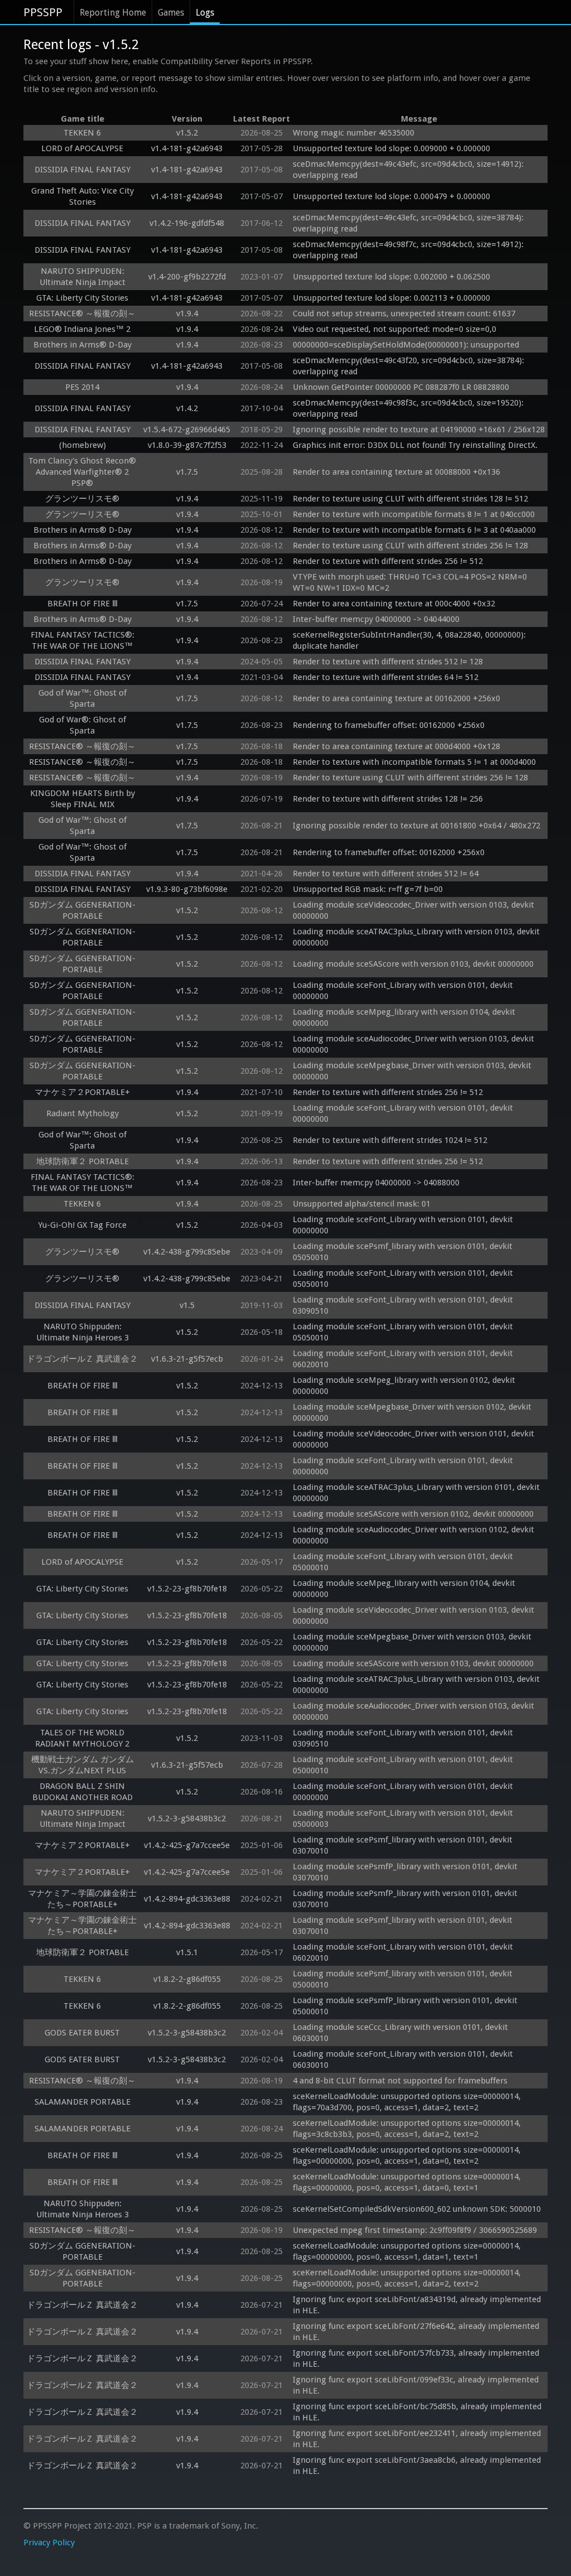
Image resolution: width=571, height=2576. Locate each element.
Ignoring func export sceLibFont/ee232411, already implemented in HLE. (418, 2439)
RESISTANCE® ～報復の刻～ (82, 313)
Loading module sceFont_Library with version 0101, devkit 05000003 (404, 1818)
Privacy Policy (49, 2543)
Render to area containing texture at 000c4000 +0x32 (394, 604)
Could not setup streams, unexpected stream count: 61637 (404, 313)
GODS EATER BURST (82, 2033)
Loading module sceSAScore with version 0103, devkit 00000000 (413, 964)
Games (171, 13)
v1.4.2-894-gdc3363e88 (187, 1899)
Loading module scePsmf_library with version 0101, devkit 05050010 (404, 1252)
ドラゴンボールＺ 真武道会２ (82, 1359)
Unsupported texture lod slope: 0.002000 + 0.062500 (391, 277)
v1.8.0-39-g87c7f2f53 (187, 445)
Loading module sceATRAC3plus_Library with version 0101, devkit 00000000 (417, 1493)
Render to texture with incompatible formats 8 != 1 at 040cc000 (414, 514)
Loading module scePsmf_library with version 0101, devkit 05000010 (404, 1979)
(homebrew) (83, 445)
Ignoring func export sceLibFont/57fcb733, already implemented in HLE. (417, 2358)
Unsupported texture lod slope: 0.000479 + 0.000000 (391, 196)
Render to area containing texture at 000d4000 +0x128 (396, 746)
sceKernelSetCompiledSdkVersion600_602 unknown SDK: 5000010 (417, 2209)
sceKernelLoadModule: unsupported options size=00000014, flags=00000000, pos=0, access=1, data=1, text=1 (408, 2251)
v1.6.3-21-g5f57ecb (187, 1359)
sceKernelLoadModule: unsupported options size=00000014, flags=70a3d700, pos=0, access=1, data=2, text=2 (408, 2102)
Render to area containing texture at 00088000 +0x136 (396, 472)
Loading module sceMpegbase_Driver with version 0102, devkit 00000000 (413, 1412)
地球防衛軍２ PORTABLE (83, 1161)
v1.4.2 (187, 408)
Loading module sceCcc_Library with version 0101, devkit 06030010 (401, 2033)
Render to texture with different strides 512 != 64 (386, 874)
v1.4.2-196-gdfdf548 (187, 223)
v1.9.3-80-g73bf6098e (187, 889)
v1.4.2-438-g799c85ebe (187, 1252)
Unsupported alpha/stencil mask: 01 (362, 1204)
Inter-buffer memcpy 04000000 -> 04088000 (376, 1183)
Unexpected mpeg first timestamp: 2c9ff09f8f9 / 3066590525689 (415, 2230)
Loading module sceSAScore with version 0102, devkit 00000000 (413, 1514)
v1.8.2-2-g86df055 (187, 1979)
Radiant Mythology (83, 1113)
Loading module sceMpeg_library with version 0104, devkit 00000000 (405, 1017)
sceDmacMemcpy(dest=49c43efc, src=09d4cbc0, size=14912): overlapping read (409, 170)
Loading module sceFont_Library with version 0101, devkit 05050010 (404, 1279)
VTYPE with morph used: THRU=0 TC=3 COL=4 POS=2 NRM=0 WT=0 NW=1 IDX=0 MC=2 (411, 582)
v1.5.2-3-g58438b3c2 (187, 1818)
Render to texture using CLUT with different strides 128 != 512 (410, 499)
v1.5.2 (187, 133)
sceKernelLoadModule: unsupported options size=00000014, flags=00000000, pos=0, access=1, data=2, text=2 (408, 2278)
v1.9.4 (187, 313)
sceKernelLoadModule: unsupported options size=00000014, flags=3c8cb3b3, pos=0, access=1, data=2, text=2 (408, 2129)
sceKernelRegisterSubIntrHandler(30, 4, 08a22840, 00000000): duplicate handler (410, 640)
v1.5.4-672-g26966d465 (187, 430)
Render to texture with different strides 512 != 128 (388, 662)
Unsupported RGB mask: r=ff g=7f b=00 (368, 889)
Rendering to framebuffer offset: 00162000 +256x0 (389, 725)
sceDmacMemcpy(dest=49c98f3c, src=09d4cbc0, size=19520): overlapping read (409, 408)
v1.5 (187, 1305)
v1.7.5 (187, 472)
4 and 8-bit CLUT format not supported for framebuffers (400, 2081)
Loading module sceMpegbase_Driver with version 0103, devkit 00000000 (413, 1071)
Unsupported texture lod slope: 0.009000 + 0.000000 (391, 148)
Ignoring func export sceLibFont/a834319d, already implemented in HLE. (418, 2305)
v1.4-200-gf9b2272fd (187, 277)
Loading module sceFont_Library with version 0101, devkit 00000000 (404, 991)
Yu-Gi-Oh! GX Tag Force (82, 1225)
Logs (205, 13)
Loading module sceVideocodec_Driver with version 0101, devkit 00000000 (415, 1439)
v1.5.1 (187, 1952)
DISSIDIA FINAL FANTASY (83, 170)
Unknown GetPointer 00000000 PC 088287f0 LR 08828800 (401, 387)
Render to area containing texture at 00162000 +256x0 (396, 698)
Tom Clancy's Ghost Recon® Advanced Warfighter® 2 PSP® (82, 472)
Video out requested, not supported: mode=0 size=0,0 (395, 329)
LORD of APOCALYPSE (82, 148)
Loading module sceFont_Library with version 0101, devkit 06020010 (404, 1359)
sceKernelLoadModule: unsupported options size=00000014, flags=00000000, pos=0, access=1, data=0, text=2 (408, 2155)
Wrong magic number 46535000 (354, 133)
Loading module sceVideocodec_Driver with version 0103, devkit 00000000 (415, 910)
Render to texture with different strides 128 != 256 (388, 799)
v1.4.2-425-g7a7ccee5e (187, 1845)
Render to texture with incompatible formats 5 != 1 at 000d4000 (414, 762)
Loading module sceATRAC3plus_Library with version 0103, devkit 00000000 (417, 937)
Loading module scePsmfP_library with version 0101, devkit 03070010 (406, 1872)
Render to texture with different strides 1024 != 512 (390, 1140)
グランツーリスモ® (82, 499)
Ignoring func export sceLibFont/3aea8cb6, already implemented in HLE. (418, 2466)
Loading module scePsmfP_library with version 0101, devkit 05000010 (406, 2006)
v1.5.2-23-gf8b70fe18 (187, 1589)
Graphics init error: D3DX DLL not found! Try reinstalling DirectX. (415, 445)
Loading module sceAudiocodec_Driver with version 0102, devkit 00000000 (415, 1535)
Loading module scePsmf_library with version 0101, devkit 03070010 (404, 1845)
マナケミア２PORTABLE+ (82, 1092)
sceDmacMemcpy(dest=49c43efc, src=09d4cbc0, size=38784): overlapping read (409, 223)
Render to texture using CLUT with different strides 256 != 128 (410, 546)
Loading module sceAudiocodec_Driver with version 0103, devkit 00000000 (415, 1044)
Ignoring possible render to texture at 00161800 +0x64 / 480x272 (417, 826)
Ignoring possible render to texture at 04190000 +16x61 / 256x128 (419, 430)
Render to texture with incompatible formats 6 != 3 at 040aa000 (414, 530)
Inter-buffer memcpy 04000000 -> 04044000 (376, 619)
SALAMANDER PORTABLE (83, 2102)
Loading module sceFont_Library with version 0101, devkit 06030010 (404, 2059)
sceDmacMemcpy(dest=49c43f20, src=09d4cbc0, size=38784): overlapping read (410, 366)
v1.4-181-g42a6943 (187, 148)
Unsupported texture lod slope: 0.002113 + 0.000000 (391, 298)
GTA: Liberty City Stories (82, 298)
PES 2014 (82, 387)
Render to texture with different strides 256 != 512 (388, 561)
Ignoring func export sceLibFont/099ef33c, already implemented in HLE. (417, 2385)
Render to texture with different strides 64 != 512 (386, 677)
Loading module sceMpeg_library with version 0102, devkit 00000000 (405, 1386)
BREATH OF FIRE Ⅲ (83, 604)
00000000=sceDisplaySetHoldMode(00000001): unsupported (406, 345)
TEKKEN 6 (82, 133)
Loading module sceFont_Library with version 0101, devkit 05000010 (404, 1562)
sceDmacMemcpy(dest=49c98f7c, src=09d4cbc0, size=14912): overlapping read (409, 250)
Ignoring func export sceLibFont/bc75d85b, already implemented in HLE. (418, 2412)
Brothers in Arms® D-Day (83, 345)
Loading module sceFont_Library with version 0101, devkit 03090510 (404, 1305)
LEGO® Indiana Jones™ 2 (82, 329)
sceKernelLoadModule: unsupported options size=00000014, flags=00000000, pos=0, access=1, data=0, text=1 (408, 2182)
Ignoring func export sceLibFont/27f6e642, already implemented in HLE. (417, 2332)
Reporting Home (113, 13)
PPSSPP (43, 12)
